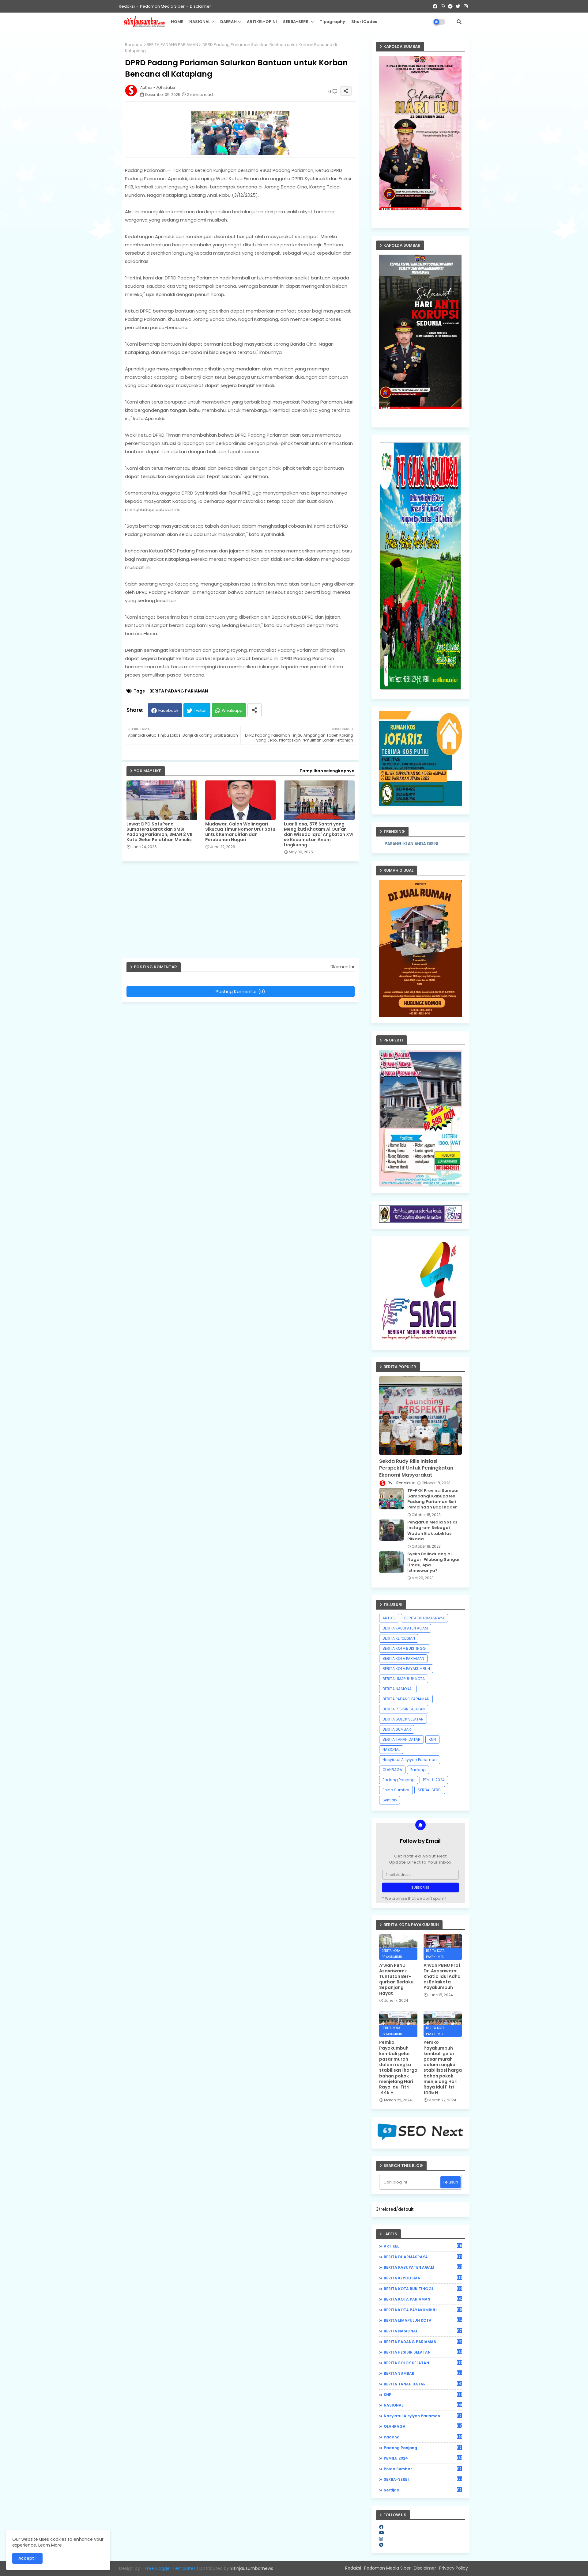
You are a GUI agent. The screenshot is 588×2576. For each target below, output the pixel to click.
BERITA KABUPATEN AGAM (405, 1628)
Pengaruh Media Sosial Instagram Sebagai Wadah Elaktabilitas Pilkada (432, 1531)
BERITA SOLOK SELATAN (403, 1719)
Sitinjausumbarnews (252, 2568)
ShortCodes (364, 22)
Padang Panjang (399, 1780)
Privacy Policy (454, 2568)
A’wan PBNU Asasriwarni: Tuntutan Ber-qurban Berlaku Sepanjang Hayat (396, 1979)
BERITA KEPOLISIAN (399, 1638)
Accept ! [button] (27, 2558)
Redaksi (127, 6)
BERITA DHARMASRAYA (424, 1618)
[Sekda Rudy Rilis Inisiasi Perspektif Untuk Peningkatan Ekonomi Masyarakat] (420, 1415)
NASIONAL (200, 22)
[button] (459, 22)
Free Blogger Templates (170, 2568)
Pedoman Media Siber (162, 6)
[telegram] (381, 2545)
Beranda (134, 45)
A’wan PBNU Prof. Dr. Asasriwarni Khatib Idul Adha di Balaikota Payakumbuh (443, 1977)
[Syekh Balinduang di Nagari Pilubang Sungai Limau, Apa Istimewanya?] (391, 1562)
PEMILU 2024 (434, 1780)
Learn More (50, 2545)
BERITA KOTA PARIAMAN (403, 1658)
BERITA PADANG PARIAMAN (172, 45)
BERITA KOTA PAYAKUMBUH (406, 1669)
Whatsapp (232, 710)
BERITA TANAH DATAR (401, 1739)
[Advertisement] (244, 912)
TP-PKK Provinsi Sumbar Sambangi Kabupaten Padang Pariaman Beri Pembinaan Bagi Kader (433, 1499)
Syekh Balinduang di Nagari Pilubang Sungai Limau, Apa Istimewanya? (433, 1563)
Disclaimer (200, 6)
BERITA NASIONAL (398, 1689)
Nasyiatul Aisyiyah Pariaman (410, 1760)
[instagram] (381, 2539)
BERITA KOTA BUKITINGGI (405, 1648)
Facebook (168, 710)
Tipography (332, 22)
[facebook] (381, 2527)
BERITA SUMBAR (397, 1729)
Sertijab (390, 1800)
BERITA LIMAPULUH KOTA (404, 1679)
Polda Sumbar (396, 1790)
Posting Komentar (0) (240, 991)
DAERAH (228, 22)
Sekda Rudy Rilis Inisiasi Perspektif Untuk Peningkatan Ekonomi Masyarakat (416, 1468)
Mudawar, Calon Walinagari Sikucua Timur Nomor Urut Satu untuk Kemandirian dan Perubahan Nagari (240, 832)
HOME (177, 22)
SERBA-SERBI (296, 22)
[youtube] (382, 2533)
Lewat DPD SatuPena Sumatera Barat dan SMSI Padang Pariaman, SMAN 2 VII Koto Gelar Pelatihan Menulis (159, 832)
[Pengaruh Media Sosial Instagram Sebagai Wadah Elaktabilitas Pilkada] (391, 1530)
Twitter (200, 710)
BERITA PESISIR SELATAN (404, 1709)
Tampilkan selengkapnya (327, 771)
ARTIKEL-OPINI (262, 22)
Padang (418, 1770)
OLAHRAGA (392, 1770)
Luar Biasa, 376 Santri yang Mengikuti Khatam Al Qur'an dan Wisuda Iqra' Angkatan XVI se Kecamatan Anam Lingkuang (319, 835)
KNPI (432, 1739)
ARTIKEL (389, 1618)
